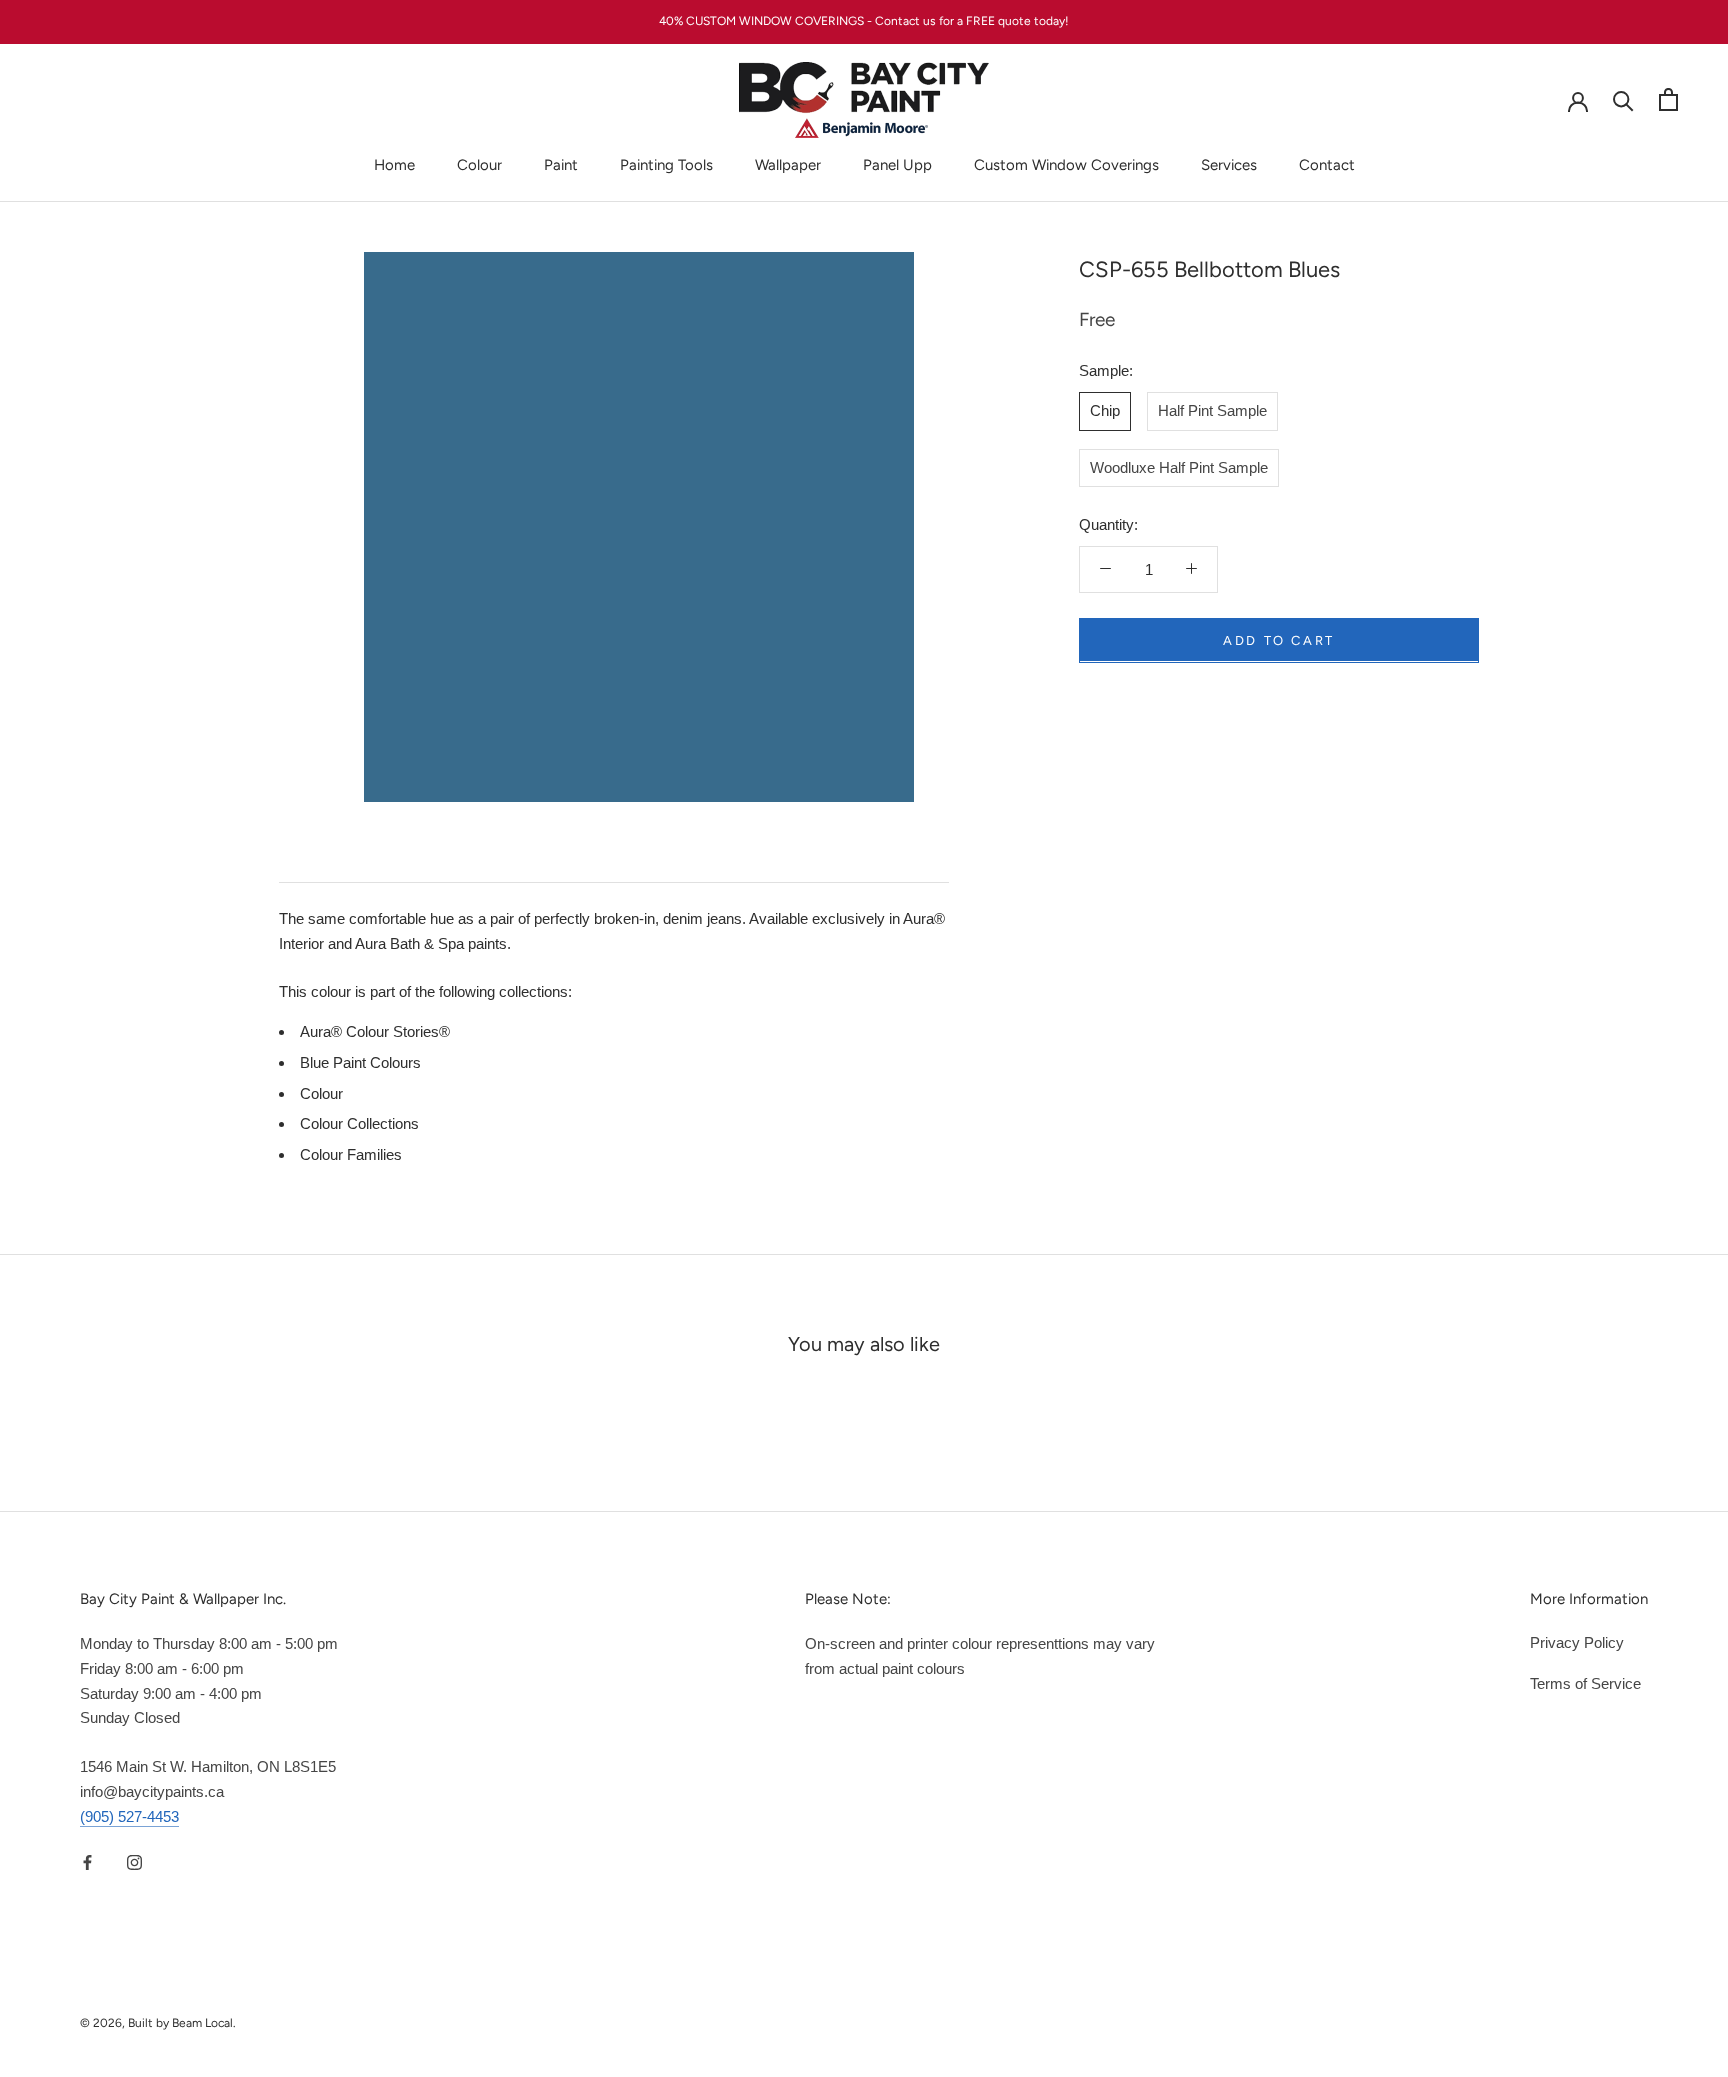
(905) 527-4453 (129, 1816)
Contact (1327, 165)
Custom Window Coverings (1066, 165)
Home (394, 165)
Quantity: (1108, 524)
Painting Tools (666, 165)
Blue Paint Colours (360, 1062)
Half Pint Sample (1212, 409)
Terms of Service (1585, 1683)
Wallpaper (788, 165)
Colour (479, 165)
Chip (1105, 409)
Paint (561, 165)
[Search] (1623, 99)
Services (1229, 165)
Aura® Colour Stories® (375, 1031)
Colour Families (351, 1154)
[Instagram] (134, 1861)
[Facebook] (87, 1861)
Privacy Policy (1577, 1642)
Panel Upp (897, 165)
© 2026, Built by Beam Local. (158, 2023)
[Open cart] (1668, 99)
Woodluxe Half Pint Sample (1179, 466)
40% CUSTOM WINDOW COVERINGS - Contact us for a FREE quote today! (864, 21)
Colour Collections (359, 1123)
